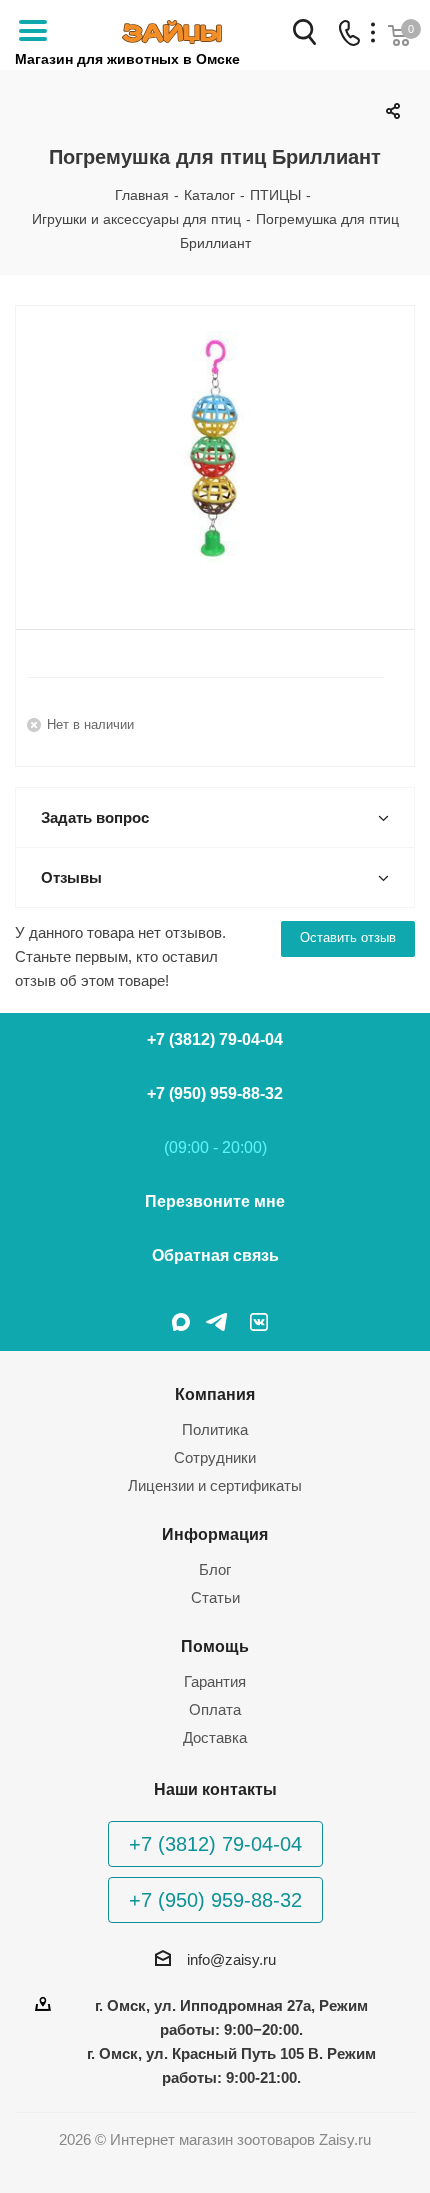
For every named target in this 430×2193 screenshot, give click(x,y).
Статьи (215, 1597)
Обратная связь (215, 1255)
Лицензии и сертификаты (215, 1485)
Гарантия (215, 1681)
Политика (215, 1429)
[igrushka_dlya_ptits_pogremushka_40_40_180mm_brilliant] (215, 451)
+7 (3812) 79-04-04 (215, 1039)
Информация (215, 1534)
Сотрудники (215, 1457)
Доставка (215, 1737)
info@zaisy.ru (231, 1959)
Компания (215, 1394)
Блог (215, 1569)
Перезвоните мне (215, 1201)
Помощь (215, 1646)
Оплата (215, 1709)
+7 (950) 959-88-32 (215, 1093)
